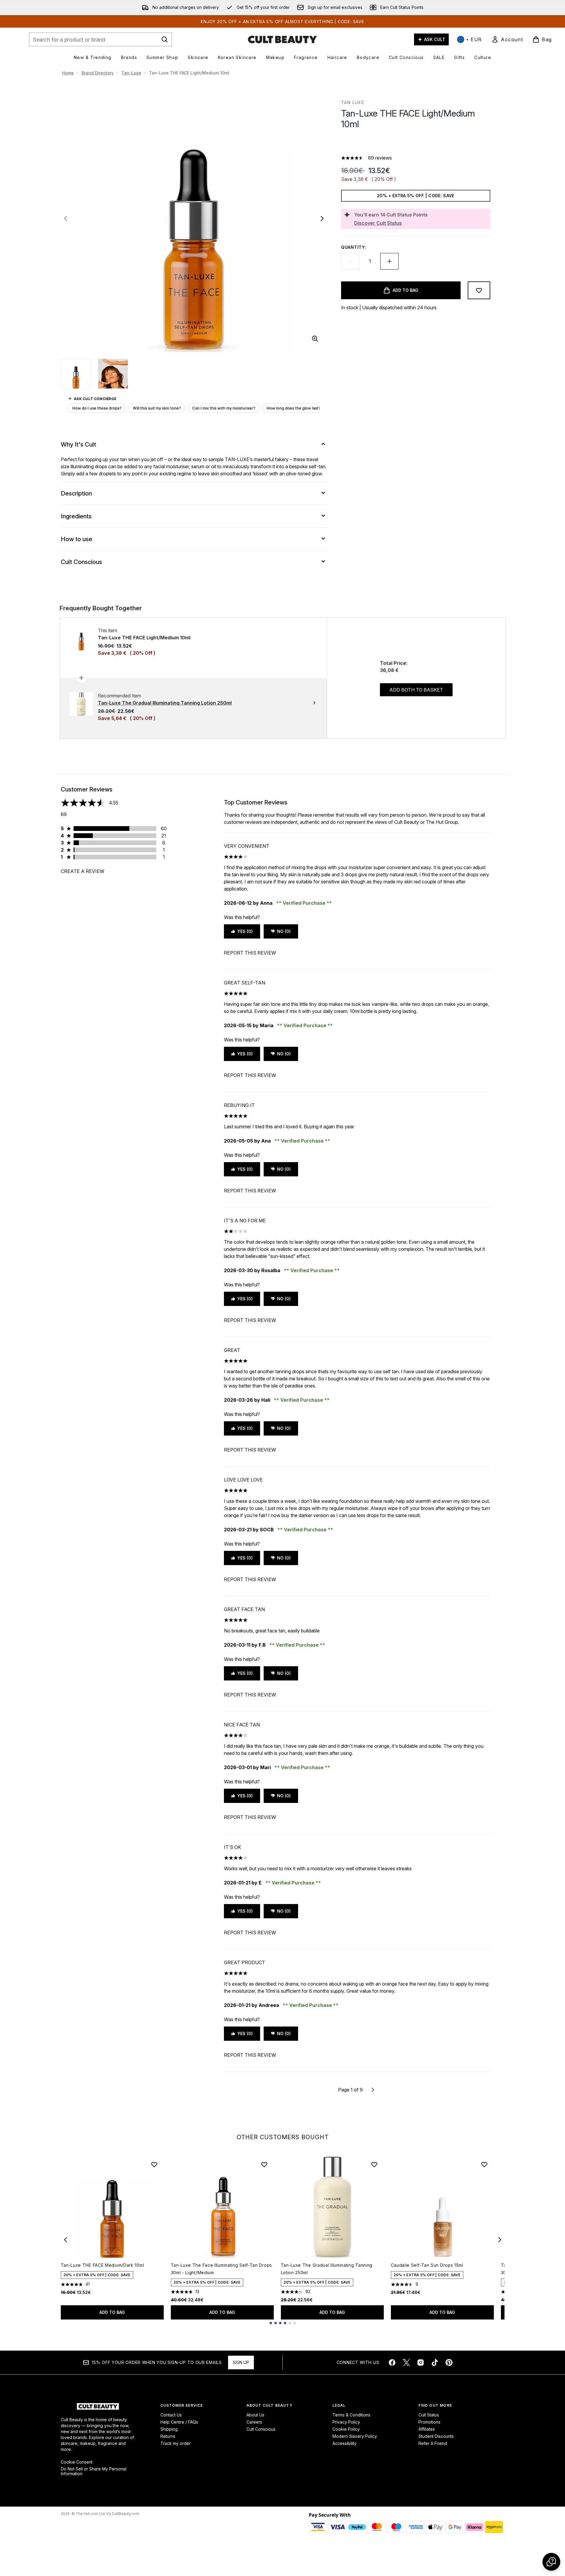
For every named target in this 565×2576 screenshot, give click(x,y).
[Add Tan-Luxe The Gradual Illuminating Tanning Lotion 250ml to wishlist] (374, 2164)
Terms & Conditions (351, 2415)
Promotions (429, 2422)
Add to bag (112, 2312)
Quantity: (354, 247)
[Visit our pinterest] (449, 2362)
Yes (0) (245, 931)
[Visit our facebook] (392, 2362)
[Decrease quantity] (350, 261)
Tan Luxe (353, 102)
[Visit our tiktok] (435, 2362)
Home (68, 73)
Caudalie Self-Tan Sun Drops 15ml (427, 2265)
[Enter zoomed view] (315, 339)
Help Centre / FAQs (179, 2422)
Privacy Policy (346, 2422)
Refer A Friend (433, 2443)
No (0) (284, 931)
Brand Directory (98, 73)
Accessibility (344, 2443)
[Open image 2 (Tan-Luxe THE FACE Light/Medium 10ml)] (113, 374)
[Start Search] (165, 39)
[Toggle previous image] (66, 219)
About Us (255, 2415)
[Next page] (373, 2090)
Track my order (176, 2443)
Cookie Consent (77, 2462)
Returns (168, 2436)
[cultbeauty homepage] (282, 39)
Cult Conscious (261, 2429)
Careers (254, 2422)
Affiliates (427, 2429)
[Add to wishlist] (479, 290)
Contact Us (171, 2415)
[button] (416, 144)
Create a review (83, 871)
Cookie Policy (346, 2429)
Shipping (169, 2429)
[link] (507, 39)
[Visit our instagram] (421, 2362)
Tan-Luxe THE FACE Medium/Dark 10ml (102, 2265)
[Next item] (500, 2240)
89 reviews (380, 158)
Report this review (250, 953)
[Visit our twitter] (406, 2362)
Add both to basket (416, 690)
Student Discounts (436, 2436)
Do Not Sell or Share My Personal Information (94, 2471)
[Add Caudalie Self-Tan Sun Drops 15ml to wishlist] (484, 2164)
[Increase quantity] (389, 261)
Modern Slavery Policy (355, 2436)
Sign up (241, 2362)
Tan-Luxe (131, 73)
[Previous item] (66, 2240)
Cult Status (429, 2415)
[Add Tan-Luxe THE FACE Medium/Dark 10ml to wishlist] (154, 2164)
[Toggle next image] (322, 219)
